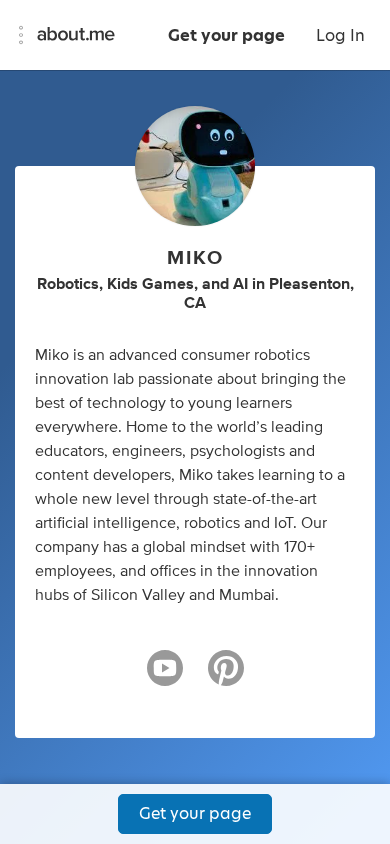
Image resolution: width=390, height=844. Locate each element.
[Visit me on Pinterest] (226, 677)
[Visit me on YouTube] (165, 677)
